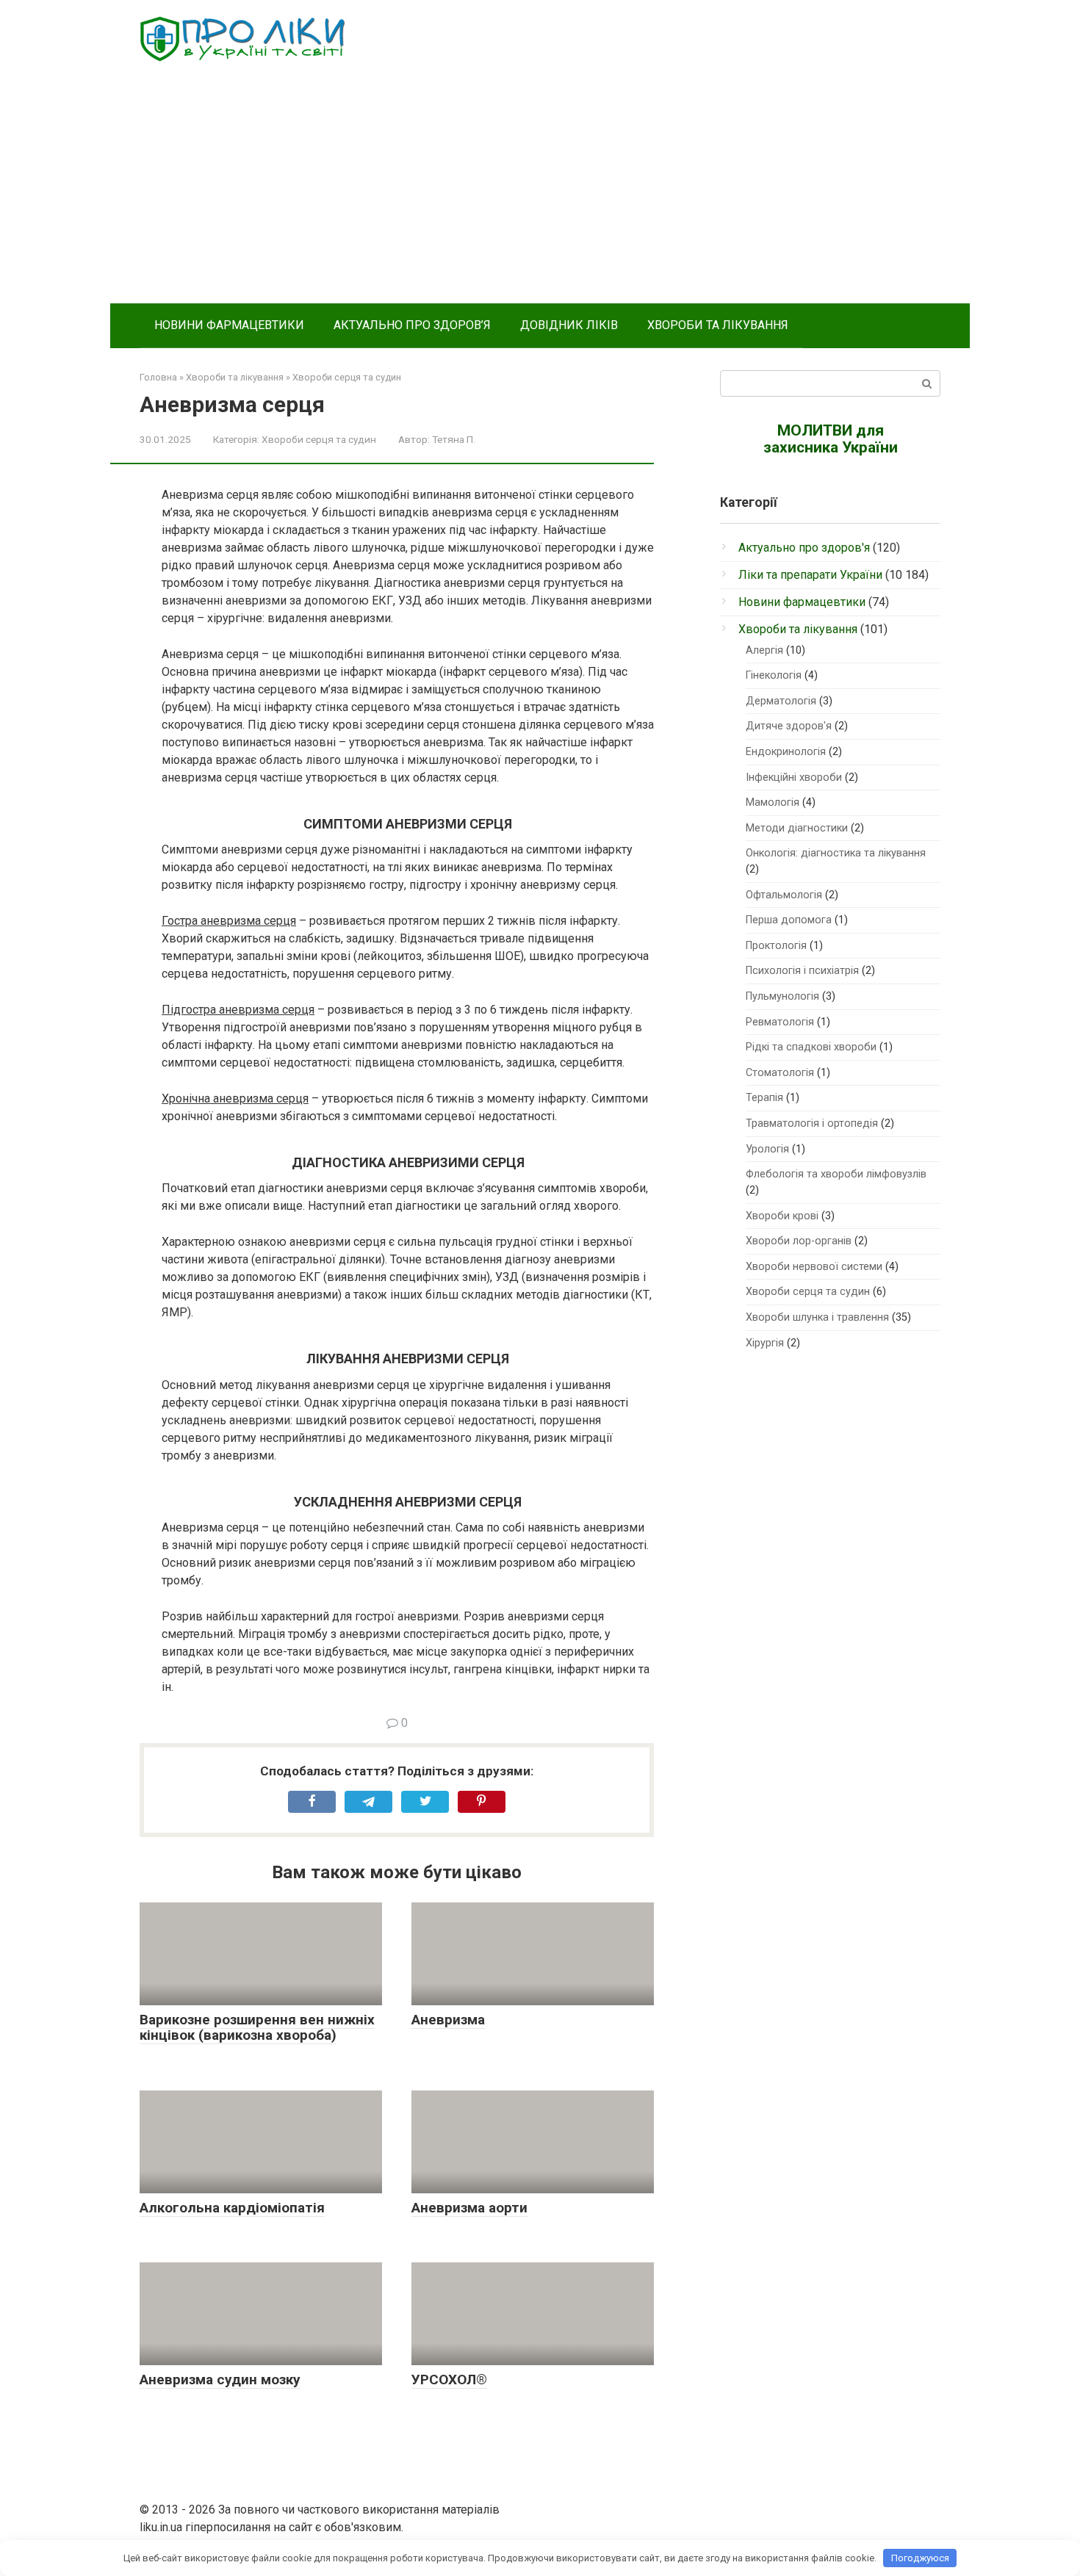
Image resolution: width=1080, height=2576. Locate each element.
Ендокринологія (786, 752)
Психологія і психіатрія (802, 971)
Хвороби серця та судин (347, 377)
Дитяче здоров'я (789, 726)
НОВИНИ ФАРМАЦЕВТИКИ (229, 325)
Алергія (764, 650)
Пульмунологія (782, 996)
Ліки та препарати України (810, 575)
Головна (158, 377)
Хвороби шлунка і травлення (817, 1317)
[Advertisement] (540, 193)
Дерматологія (781, 701)
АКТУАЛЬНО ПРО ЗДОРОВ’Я (412, 325)
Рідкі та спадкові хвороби (811, 1047)
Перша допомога (789, 920)
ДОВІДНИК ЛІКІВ (569, 325)
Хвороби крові (782, 1216)
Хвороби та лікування (235, 377)
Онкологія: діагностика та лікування (836, 853)
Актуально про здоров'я (804, 548)
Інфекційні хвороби (794, 778)
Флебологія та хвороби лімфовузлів (836, 1174)
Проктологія (776, 946)
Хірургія (765, 1343)
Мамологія (773, 802)
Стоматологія (780, 1073)
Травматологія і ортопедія (812, 1123)
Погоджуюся (920, 2558)
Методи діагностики (797, 828)
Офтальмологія (784, 895)
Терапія (764, 1098)
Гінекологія (774, 675)
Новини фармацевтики (802, 602)
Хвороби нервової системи (814, 1267)
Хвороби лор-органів (799, 1241)
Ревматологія (780, 1022)
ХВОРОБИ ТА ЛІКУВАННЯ (718, 325)
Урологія (767, 1149)
